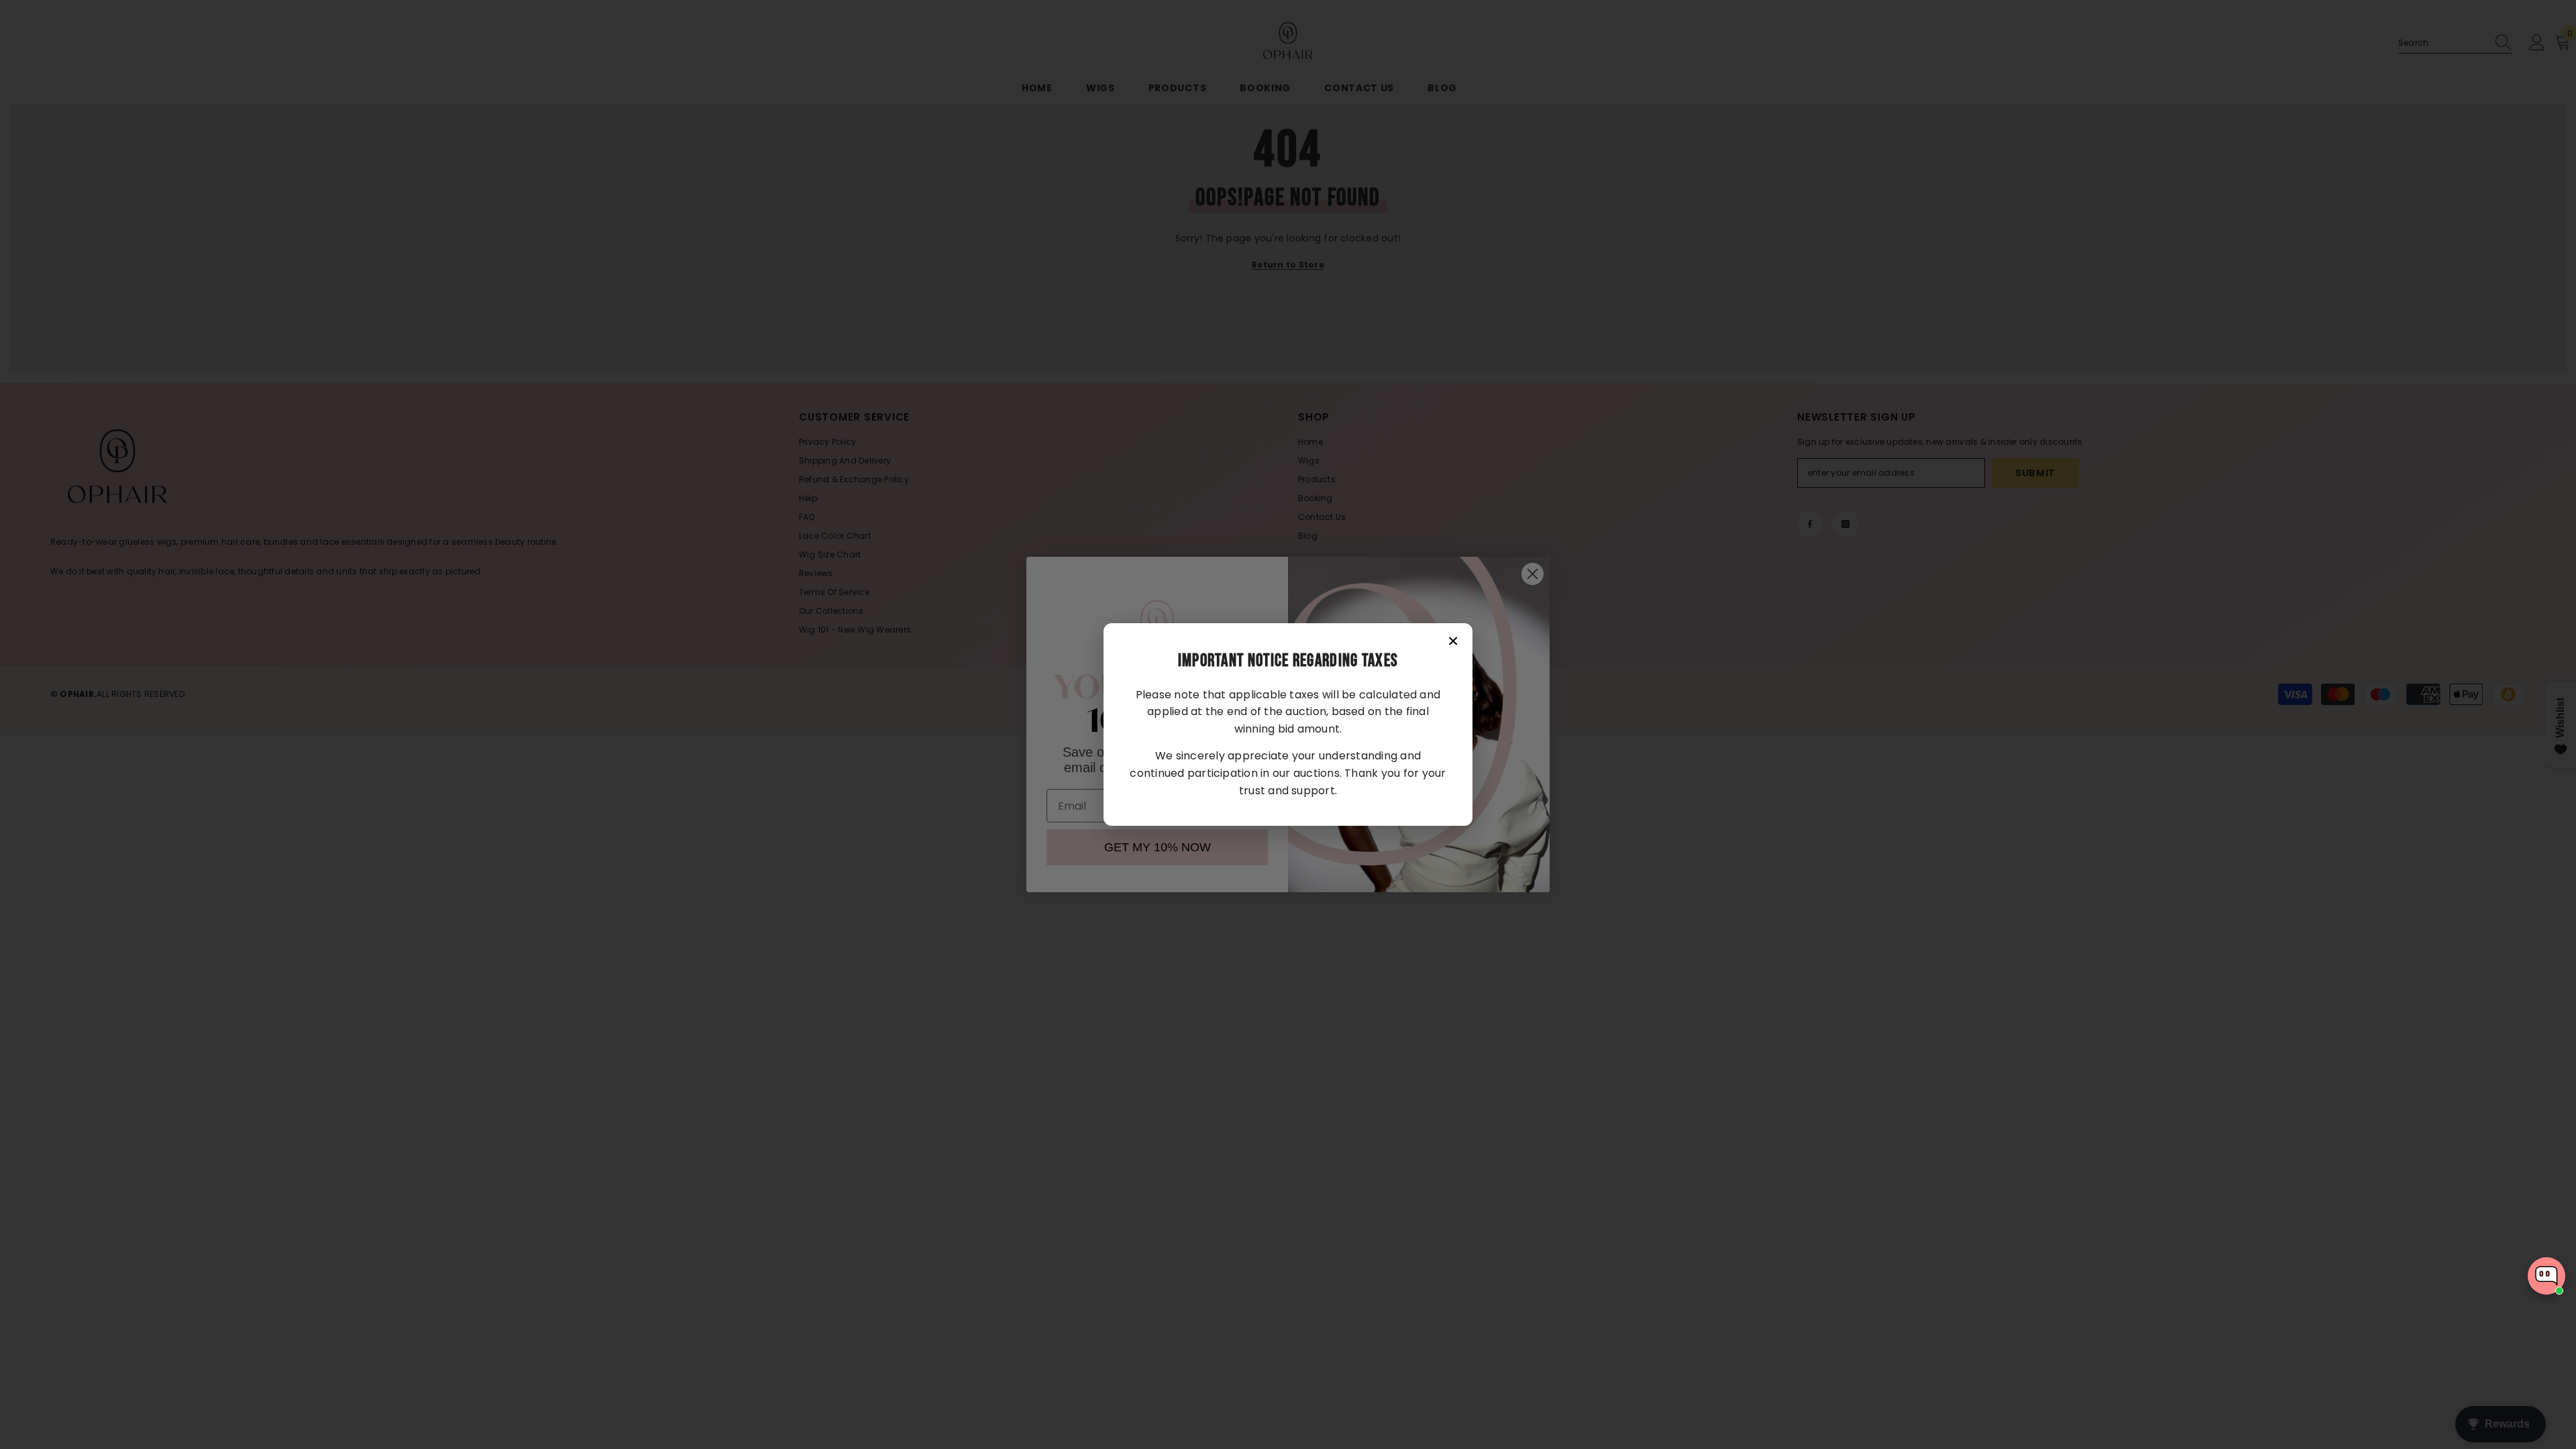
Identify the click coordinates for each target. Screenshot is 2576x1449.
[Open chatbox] (2546, 1276)
